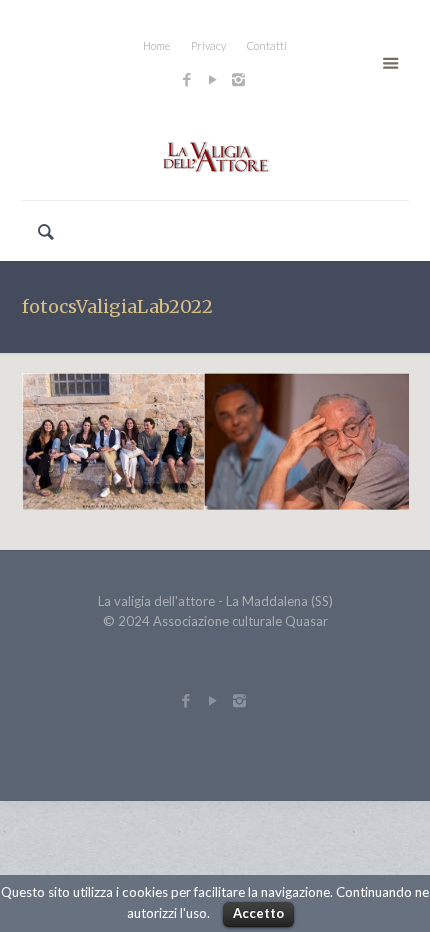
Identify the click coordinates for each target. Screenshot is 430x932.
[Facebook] (186, 79)
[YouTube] (212, 79)
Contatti (267, 45)
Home (156, 45)
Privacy (208, 45)
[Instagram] (241, 79)
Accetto (258, 913)
